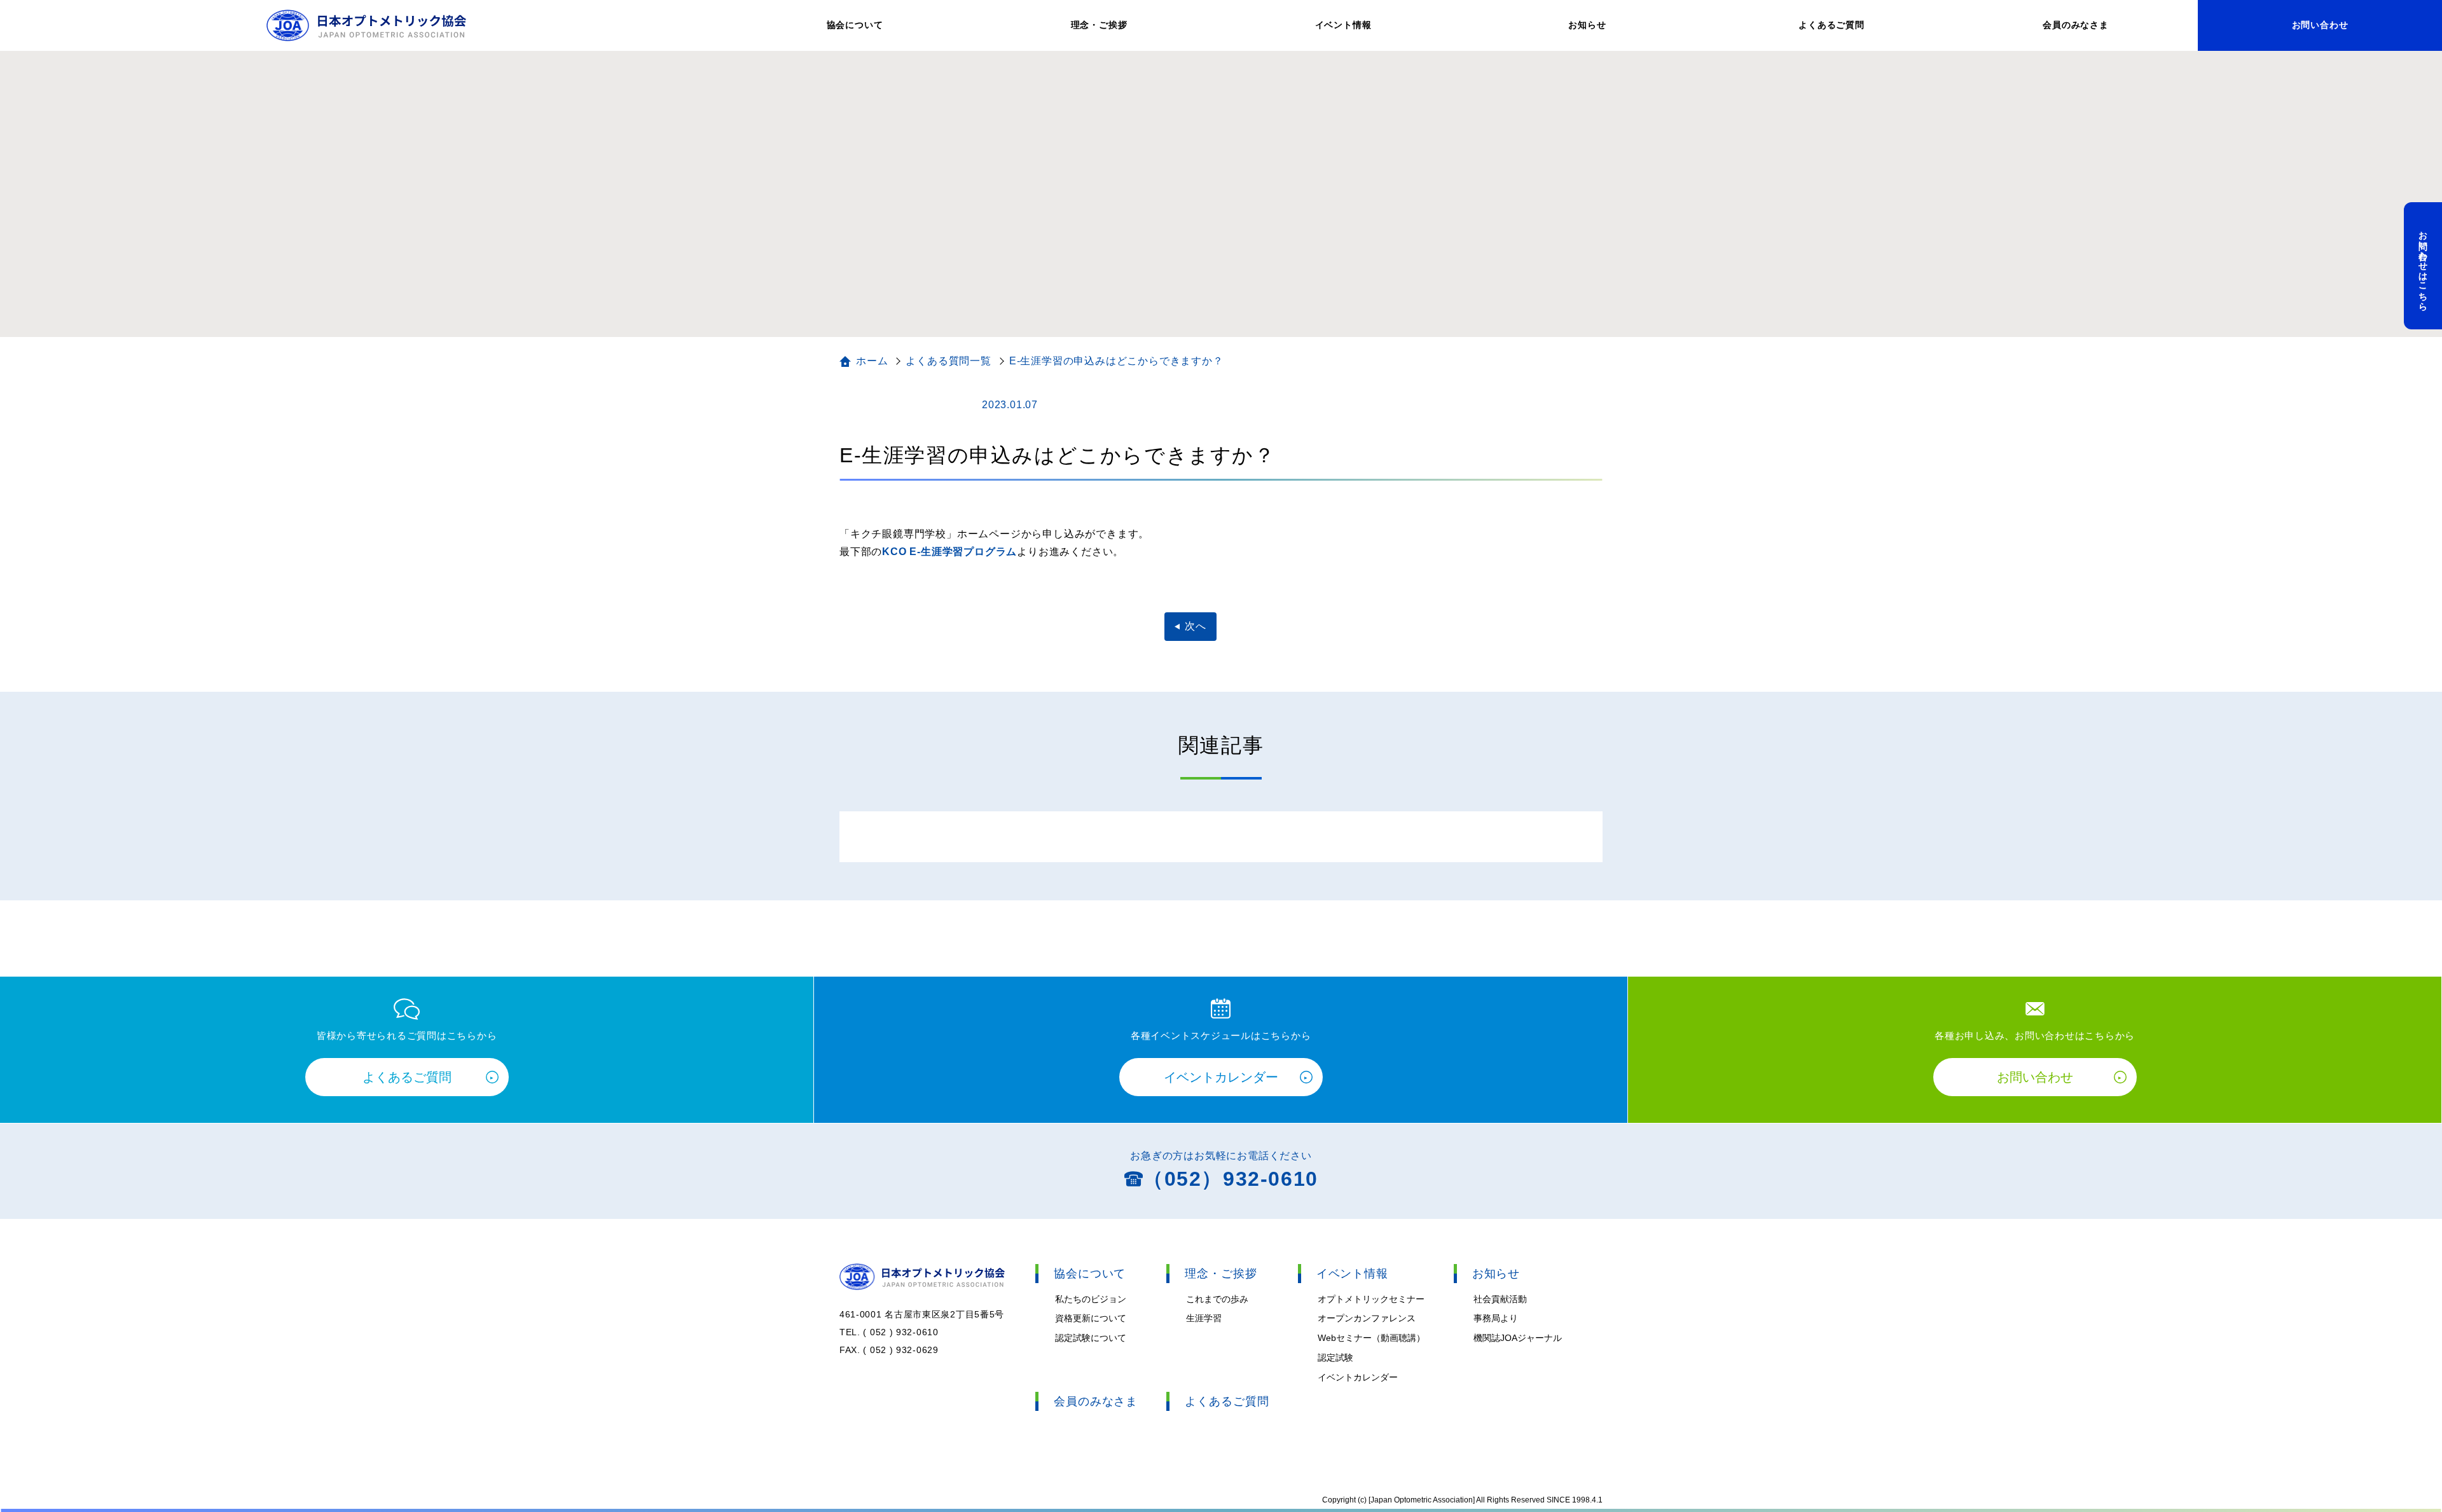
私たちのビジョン (1091, 1299)
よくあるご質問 (1832, 25)
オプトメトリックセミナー (1371, 1299)
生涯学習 (1204, 1318)
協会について (855, 25)
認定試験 (1335, 1357)
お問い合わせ (2320, 25)
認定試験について (1091, 1338)
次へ (1196, 626)
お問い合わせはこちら (2424, 266)
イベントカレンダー (1221, 1077)
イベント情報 (1343, 25)
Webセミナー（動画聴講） (1371, 1338)
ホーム (872, 361)
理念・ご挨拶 (1099, 25)
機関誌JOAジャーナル (1518, 1338)
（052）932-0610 (1231, 1179)
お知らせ (1587, 25)
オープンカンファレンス (1367, 1318)
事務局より (1496, 1318)
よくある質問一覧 (948, 361)
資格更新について (1091, 1318)
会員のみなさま (2076, 25)
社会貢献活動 (1500, 1299)
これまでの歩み (1217, 1299)
